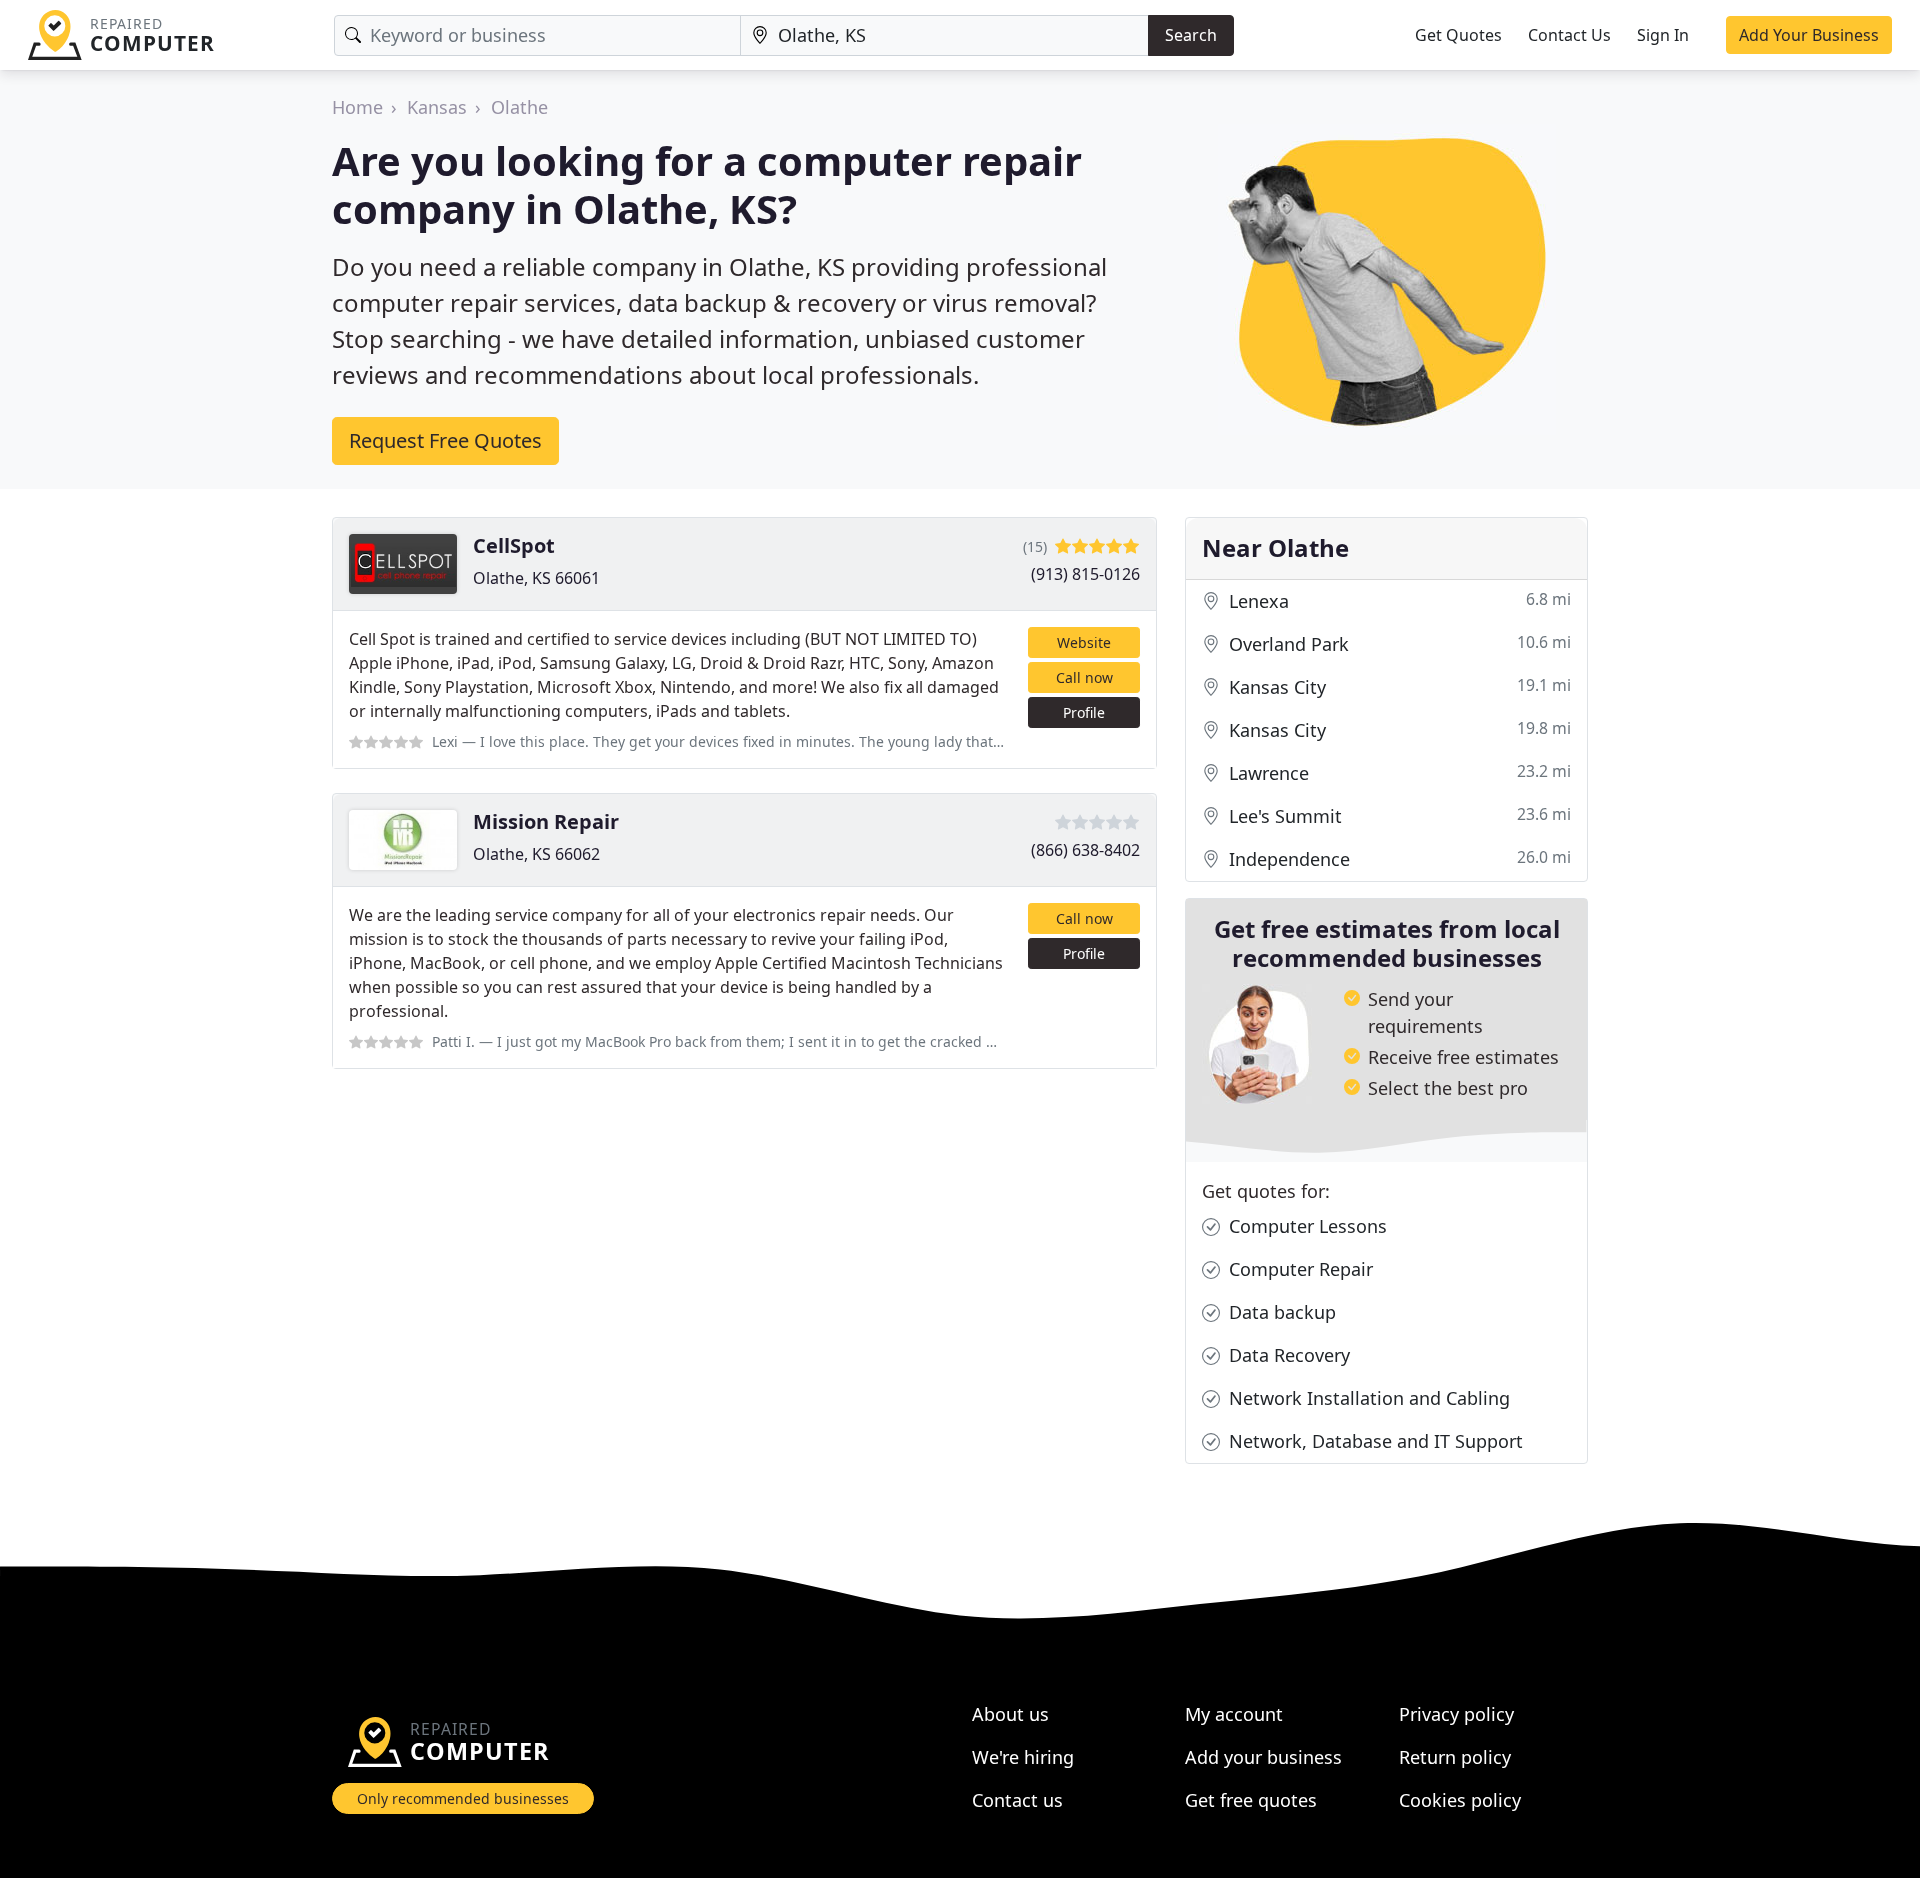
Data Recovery (1287, 1355)
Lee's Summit (1397, 815)
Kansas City (1397, 686)
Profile (1084, 712)
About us (1010, 1714)
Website (1084, 642)
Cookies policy (1460, 1800)
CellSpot (514, 545)
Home (357, 107)
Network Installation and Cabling (1367, 1398)
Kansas (437, 107)
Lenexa (1397, 600)
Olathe (519, 107)
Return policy (1455, 1757)
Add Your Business (1809, 35)
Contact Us (1569, 35)
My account (1234, 1714)
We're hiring (1023, 1757)
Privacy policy (1456, 1714)
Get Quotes (1458, 35)
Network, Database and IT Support (1373, 1441)
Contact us (1017, 1800)
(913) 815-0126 (1085, 574)
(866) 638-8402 (1085, 850)
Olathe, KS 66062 (536, 854)
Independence (1397, 858)
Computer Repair (1298, 1269)
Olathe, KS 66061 (536, 578)
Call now (1084, 677)
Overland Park (1397, 643)
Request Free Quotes (445, 440)
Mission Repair (546, 821)
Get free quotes (1251, 1800)
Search (1191, 35)
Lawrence (1397, 772)
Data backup (1280, 1312)
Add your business (1263, 1757)
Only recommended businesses (463, 1798)
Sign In (1663, 35)
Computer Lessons (1305, 1226)
